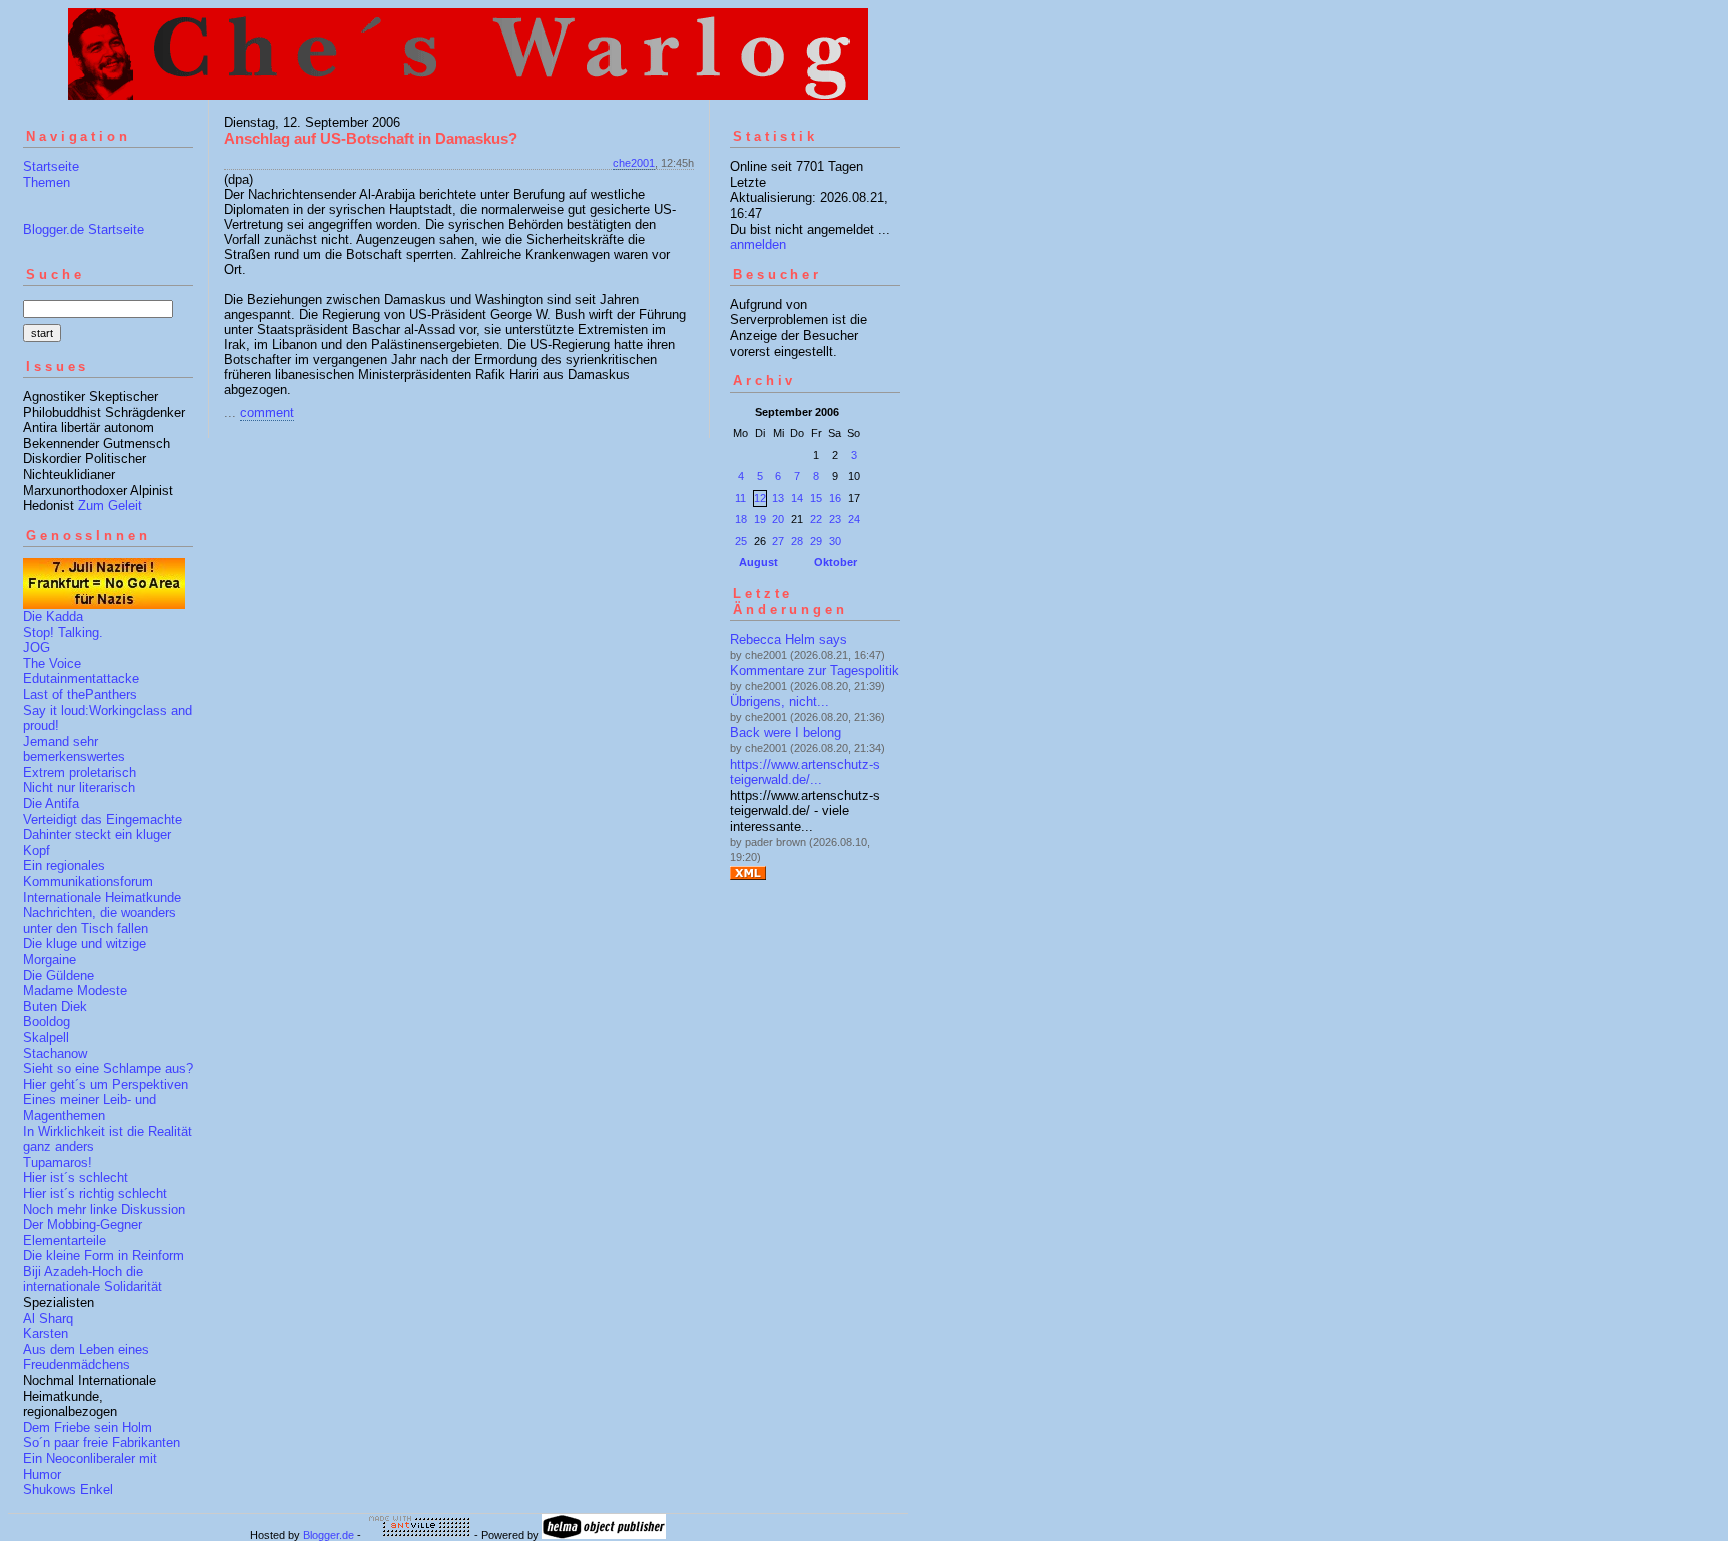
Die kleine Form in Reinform (103, 1255)
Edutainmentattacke (81, 678)
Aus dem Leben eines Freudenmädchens (86, 1357)
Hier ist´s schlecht (75, 1177)
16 (835, 498)
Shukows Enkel (68, 1489)
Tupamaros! (57, 1162)
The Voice (52, 663)
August (758, 562)
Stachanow (55, 1053)
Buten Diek (55, 1006)
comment (267, 412)
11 (740, 498)
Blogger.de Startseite (83, 229)
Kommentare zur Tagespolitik (814, 670)
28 (797, 541)
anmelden (758, 244)
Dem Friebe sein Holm (87, 1427)
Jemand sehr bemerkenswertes (74, 749)
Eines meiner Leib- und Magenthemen (89, 1107)
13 (778, 498)
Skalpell (46, 1037)
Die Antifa (51, 803)
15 (816, 498)
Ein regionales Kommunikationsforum (88, 873)
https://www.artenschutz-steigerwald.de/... (805, 772)
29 (816, 541)
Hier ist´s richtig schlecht (95, 1193)
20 (778, 519)
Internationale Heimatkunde (102, 897)
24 (854, 519)
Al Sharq (48, 1318)
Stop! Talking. (63, 632)
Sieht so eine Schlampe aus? (108, 1068)
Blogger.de (328, 1535)
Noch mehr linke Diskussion (104, 1209)
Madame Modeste (75, 990)
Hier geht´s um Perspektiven (105, 1084)
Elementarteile (64, 1240)
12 (760, 498)
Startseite (51, 166)
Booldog (46, 1021)
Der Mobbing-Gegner (82, 1224)
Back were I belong (785, 732)
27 (778, 541)
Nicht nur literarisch (79, 787)
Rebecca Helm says (788, 639)
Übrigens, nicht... (779, 701)
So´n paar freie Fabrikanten (101, 1442)
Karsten (45, 1333)
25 (741, 541)
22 (816, 519)
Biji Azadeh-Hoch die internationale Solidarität (92, 1279)
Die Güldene (58, 975)
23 (835, 519)
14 (797, 498)
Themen (46, 182)
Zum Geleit (110, 505)
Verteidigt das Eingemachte (102, 819)
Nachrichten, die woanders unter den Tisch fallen (99, 920)
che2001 (634, 163)
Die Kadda (53, 616)
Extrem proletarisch (79, 772)
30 (835, 541)
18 (741, 519)
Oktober (835, 562)
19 (760, 519)
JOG (36, 647)
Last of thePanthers (80, 694)
